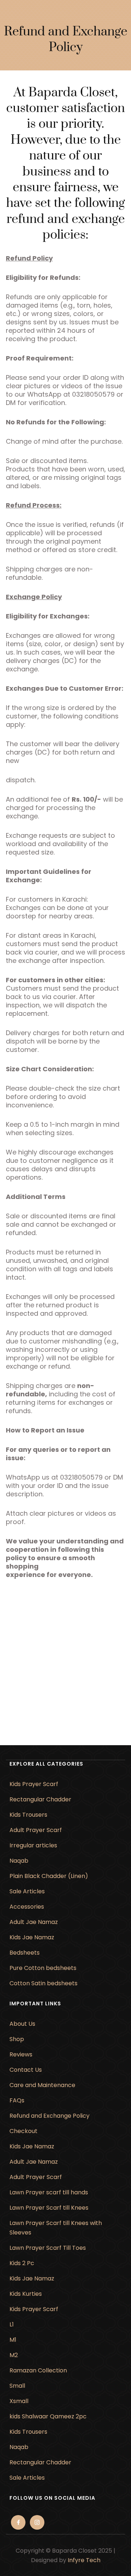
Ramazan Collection (38, 2370)
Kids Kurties (26, 2294)
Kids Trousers (28, 1815)
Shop (17, 2039)
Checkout (23, 2131)
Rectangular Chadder (40, 1799)
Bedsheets (25, 1953)
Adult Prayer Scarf (36, 1830)
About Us (22, 2024)
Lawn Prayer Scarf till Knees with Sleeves (56, 2228)
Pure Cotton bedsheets (43, 1968)
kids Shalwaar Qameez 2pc (48, 2416)
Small (17, 2386)
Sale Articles (27, 1891)
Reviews (21, 2054)
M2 (14, 2355)
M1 (13, 2340)
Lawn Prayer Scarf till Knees (49, 2208)
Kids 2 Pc (22, 2263)
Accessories (27, 1907)
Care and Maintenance (42, 2085)
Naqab (19, 1861)
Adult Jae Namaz (34, 1922)
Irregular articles (33, 1845)
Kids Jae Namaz (32, 1937)
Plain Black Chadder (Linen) (49, 1876)
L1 (12, 2324)
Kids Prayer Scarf (34, 1784)
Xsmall (19, 2401)
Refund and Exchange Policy (49, 2116)
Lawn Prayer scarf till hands (49, 2192)
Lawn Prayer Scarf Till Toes (48, 2248)
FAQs (17, 2100)
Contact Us (26, 2070)
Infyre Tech (84, 2560)
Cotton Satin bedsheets (43, 1983)
